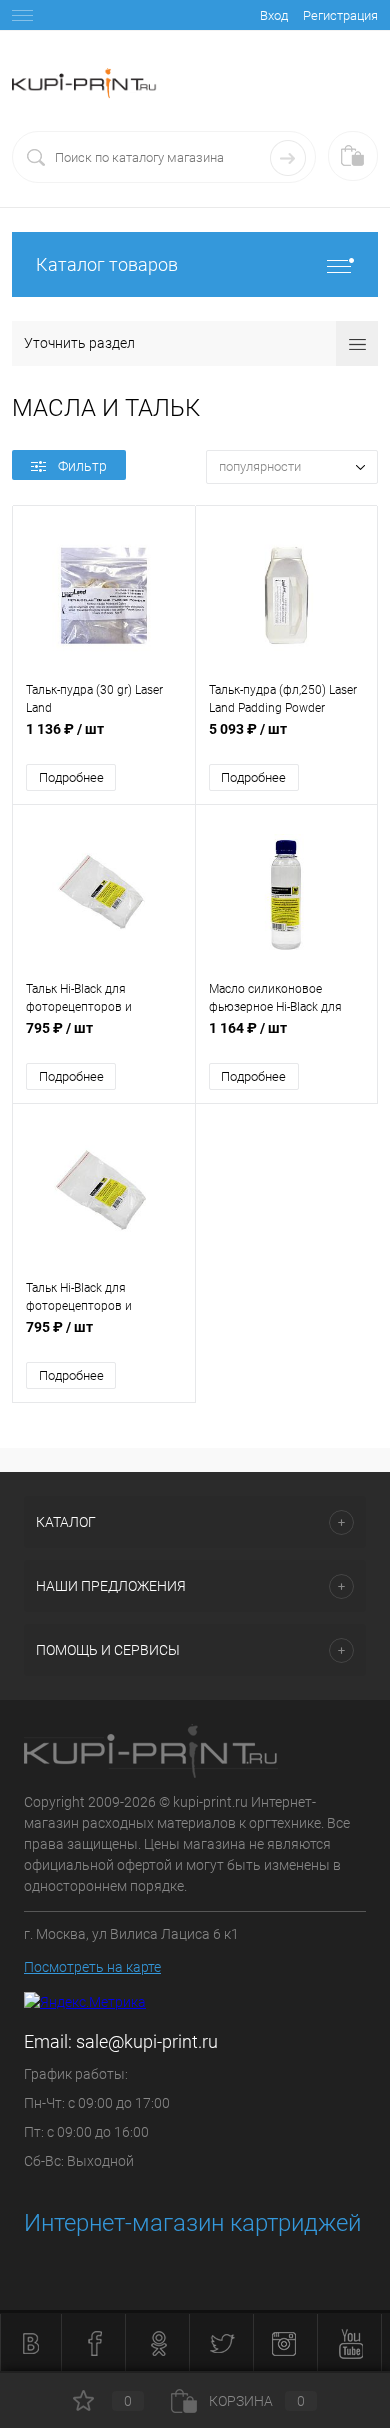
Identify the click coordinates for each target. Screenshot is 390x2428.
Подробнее (71, 777)
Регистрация (340, 15)
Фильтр (82, 466)
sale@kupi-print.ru (147, 2041)
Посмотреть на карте (92, 1967)
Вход (274, 15)
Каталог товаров (107, 264)
